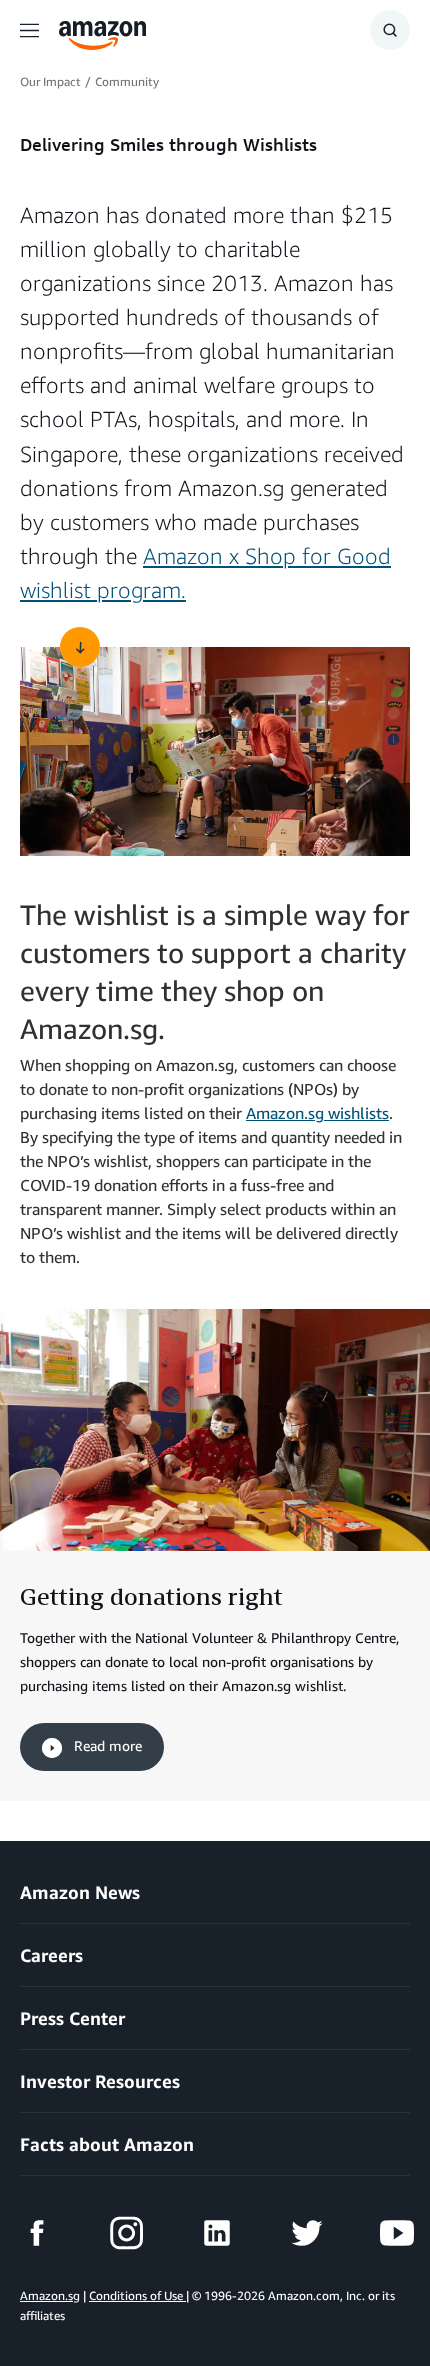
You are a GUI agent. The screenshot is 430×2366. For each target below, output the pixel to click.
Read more (106, 1745)
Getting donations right (151, 1596)
